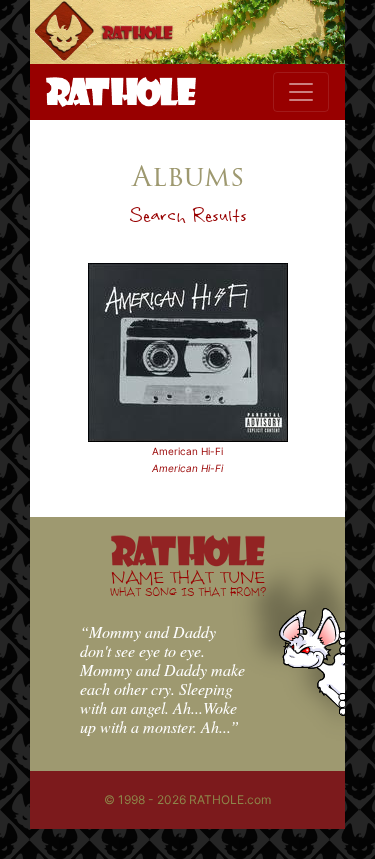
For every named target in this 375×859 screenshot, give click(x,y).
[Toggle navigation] (301, 92)
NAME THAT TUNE (188, 582)
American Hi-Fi (187, 451)
